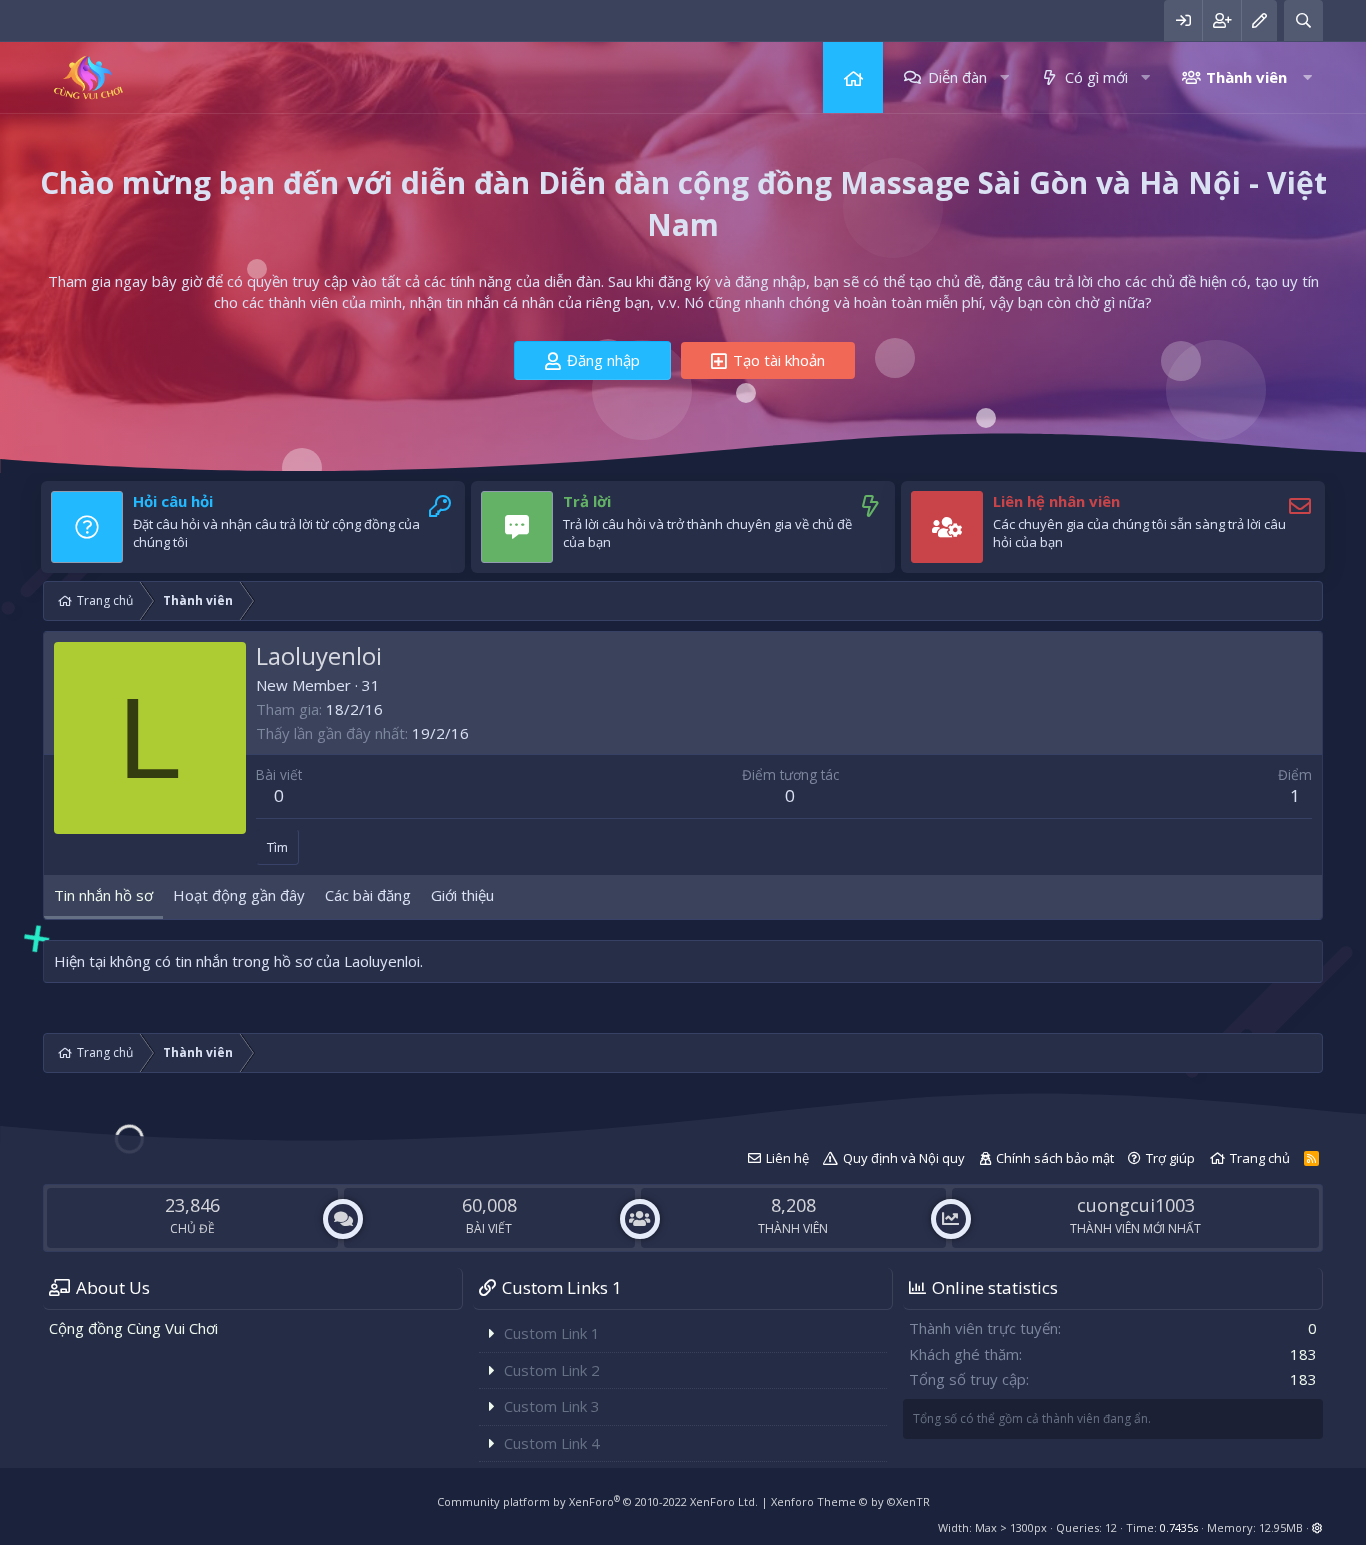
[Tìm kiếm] (1303, 20)
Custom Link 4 (552, 1443)
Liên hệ (787, 1158)
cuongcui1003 (1136, 1205)
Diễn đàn (957, 77)
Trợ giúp (1170, 1158)
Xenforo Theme (850, 1501)
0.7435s (1179, 1527)
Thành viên (1246, 77)
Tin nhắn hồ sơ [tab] (103, 895)
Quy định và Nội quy (904, 1158)
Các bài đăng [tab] (368, 895)
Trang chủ (853, 77)
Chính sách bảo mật (1055, 1158)
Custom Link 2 (552, 1370)
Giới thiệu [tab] (462, 895)
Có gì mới (1096, 77)
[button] (1004, 77)
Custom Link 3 (552, 1406)
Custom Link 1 (552, 1333)
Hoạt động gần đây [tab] (239, 895)
